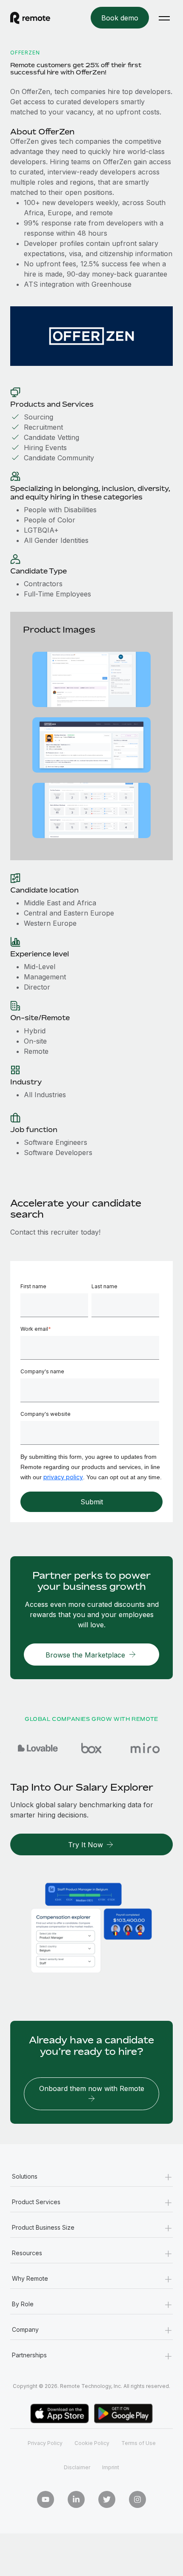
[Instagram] (137, 2499)
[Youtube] (46, 2499)
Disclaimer (77, 2467)
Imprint (111, 2467)
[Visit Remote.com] (38, 18)
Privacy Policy (45, 2443)
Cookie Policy (92, 2443)
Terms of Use (139, 2443)
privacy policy (63, 1477)
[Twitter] (107, 2499)
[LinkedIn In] (76, 2499)
